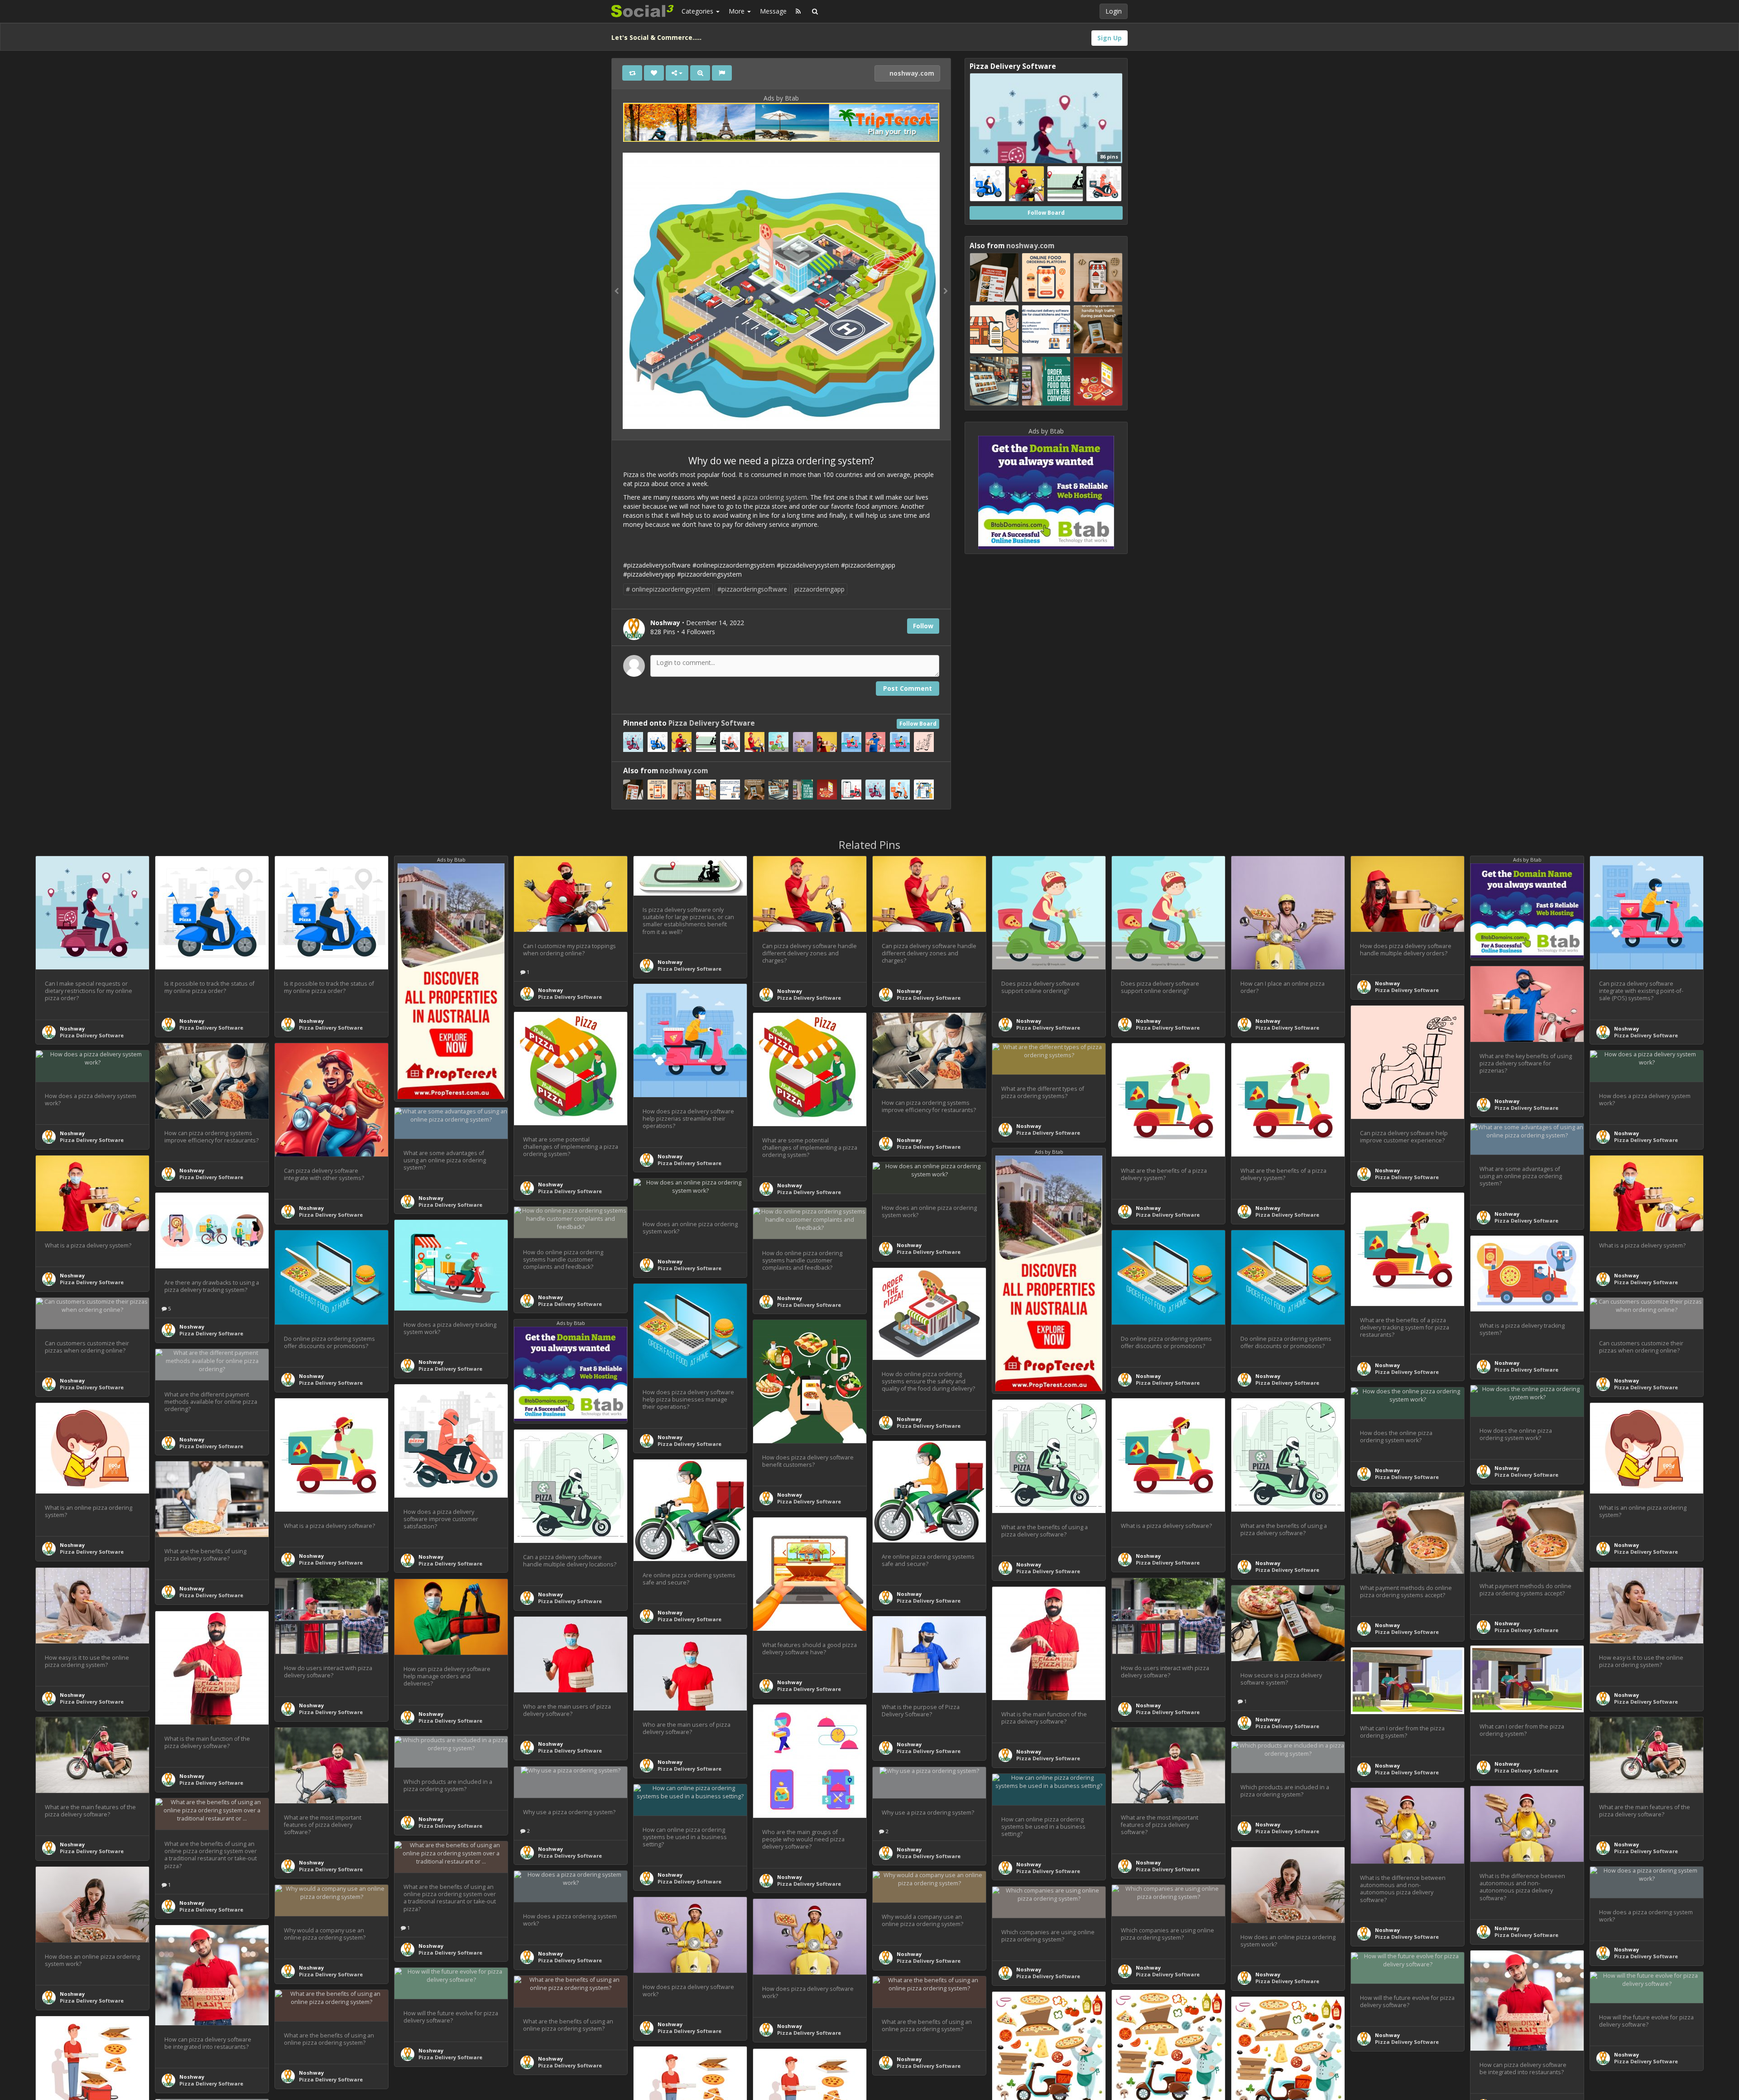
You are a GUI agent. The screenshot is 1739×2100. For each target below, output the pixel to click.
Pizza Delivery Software (712, 723)
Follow (923, 626)
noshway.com (911, 73)
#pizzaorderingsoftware (752, 589)
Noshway (72, 1028)
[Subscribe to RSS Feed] (798, 11)
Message (773, 11)
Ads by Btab (781, 98)
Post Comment (908, 688)
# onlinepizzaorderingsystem (668, 589)
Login (1114, 11)
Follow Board (918, 724)
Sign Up (1110, 38)
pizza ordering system (775, 497)
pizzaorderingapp (819, 589)
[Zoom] (700, 73)
